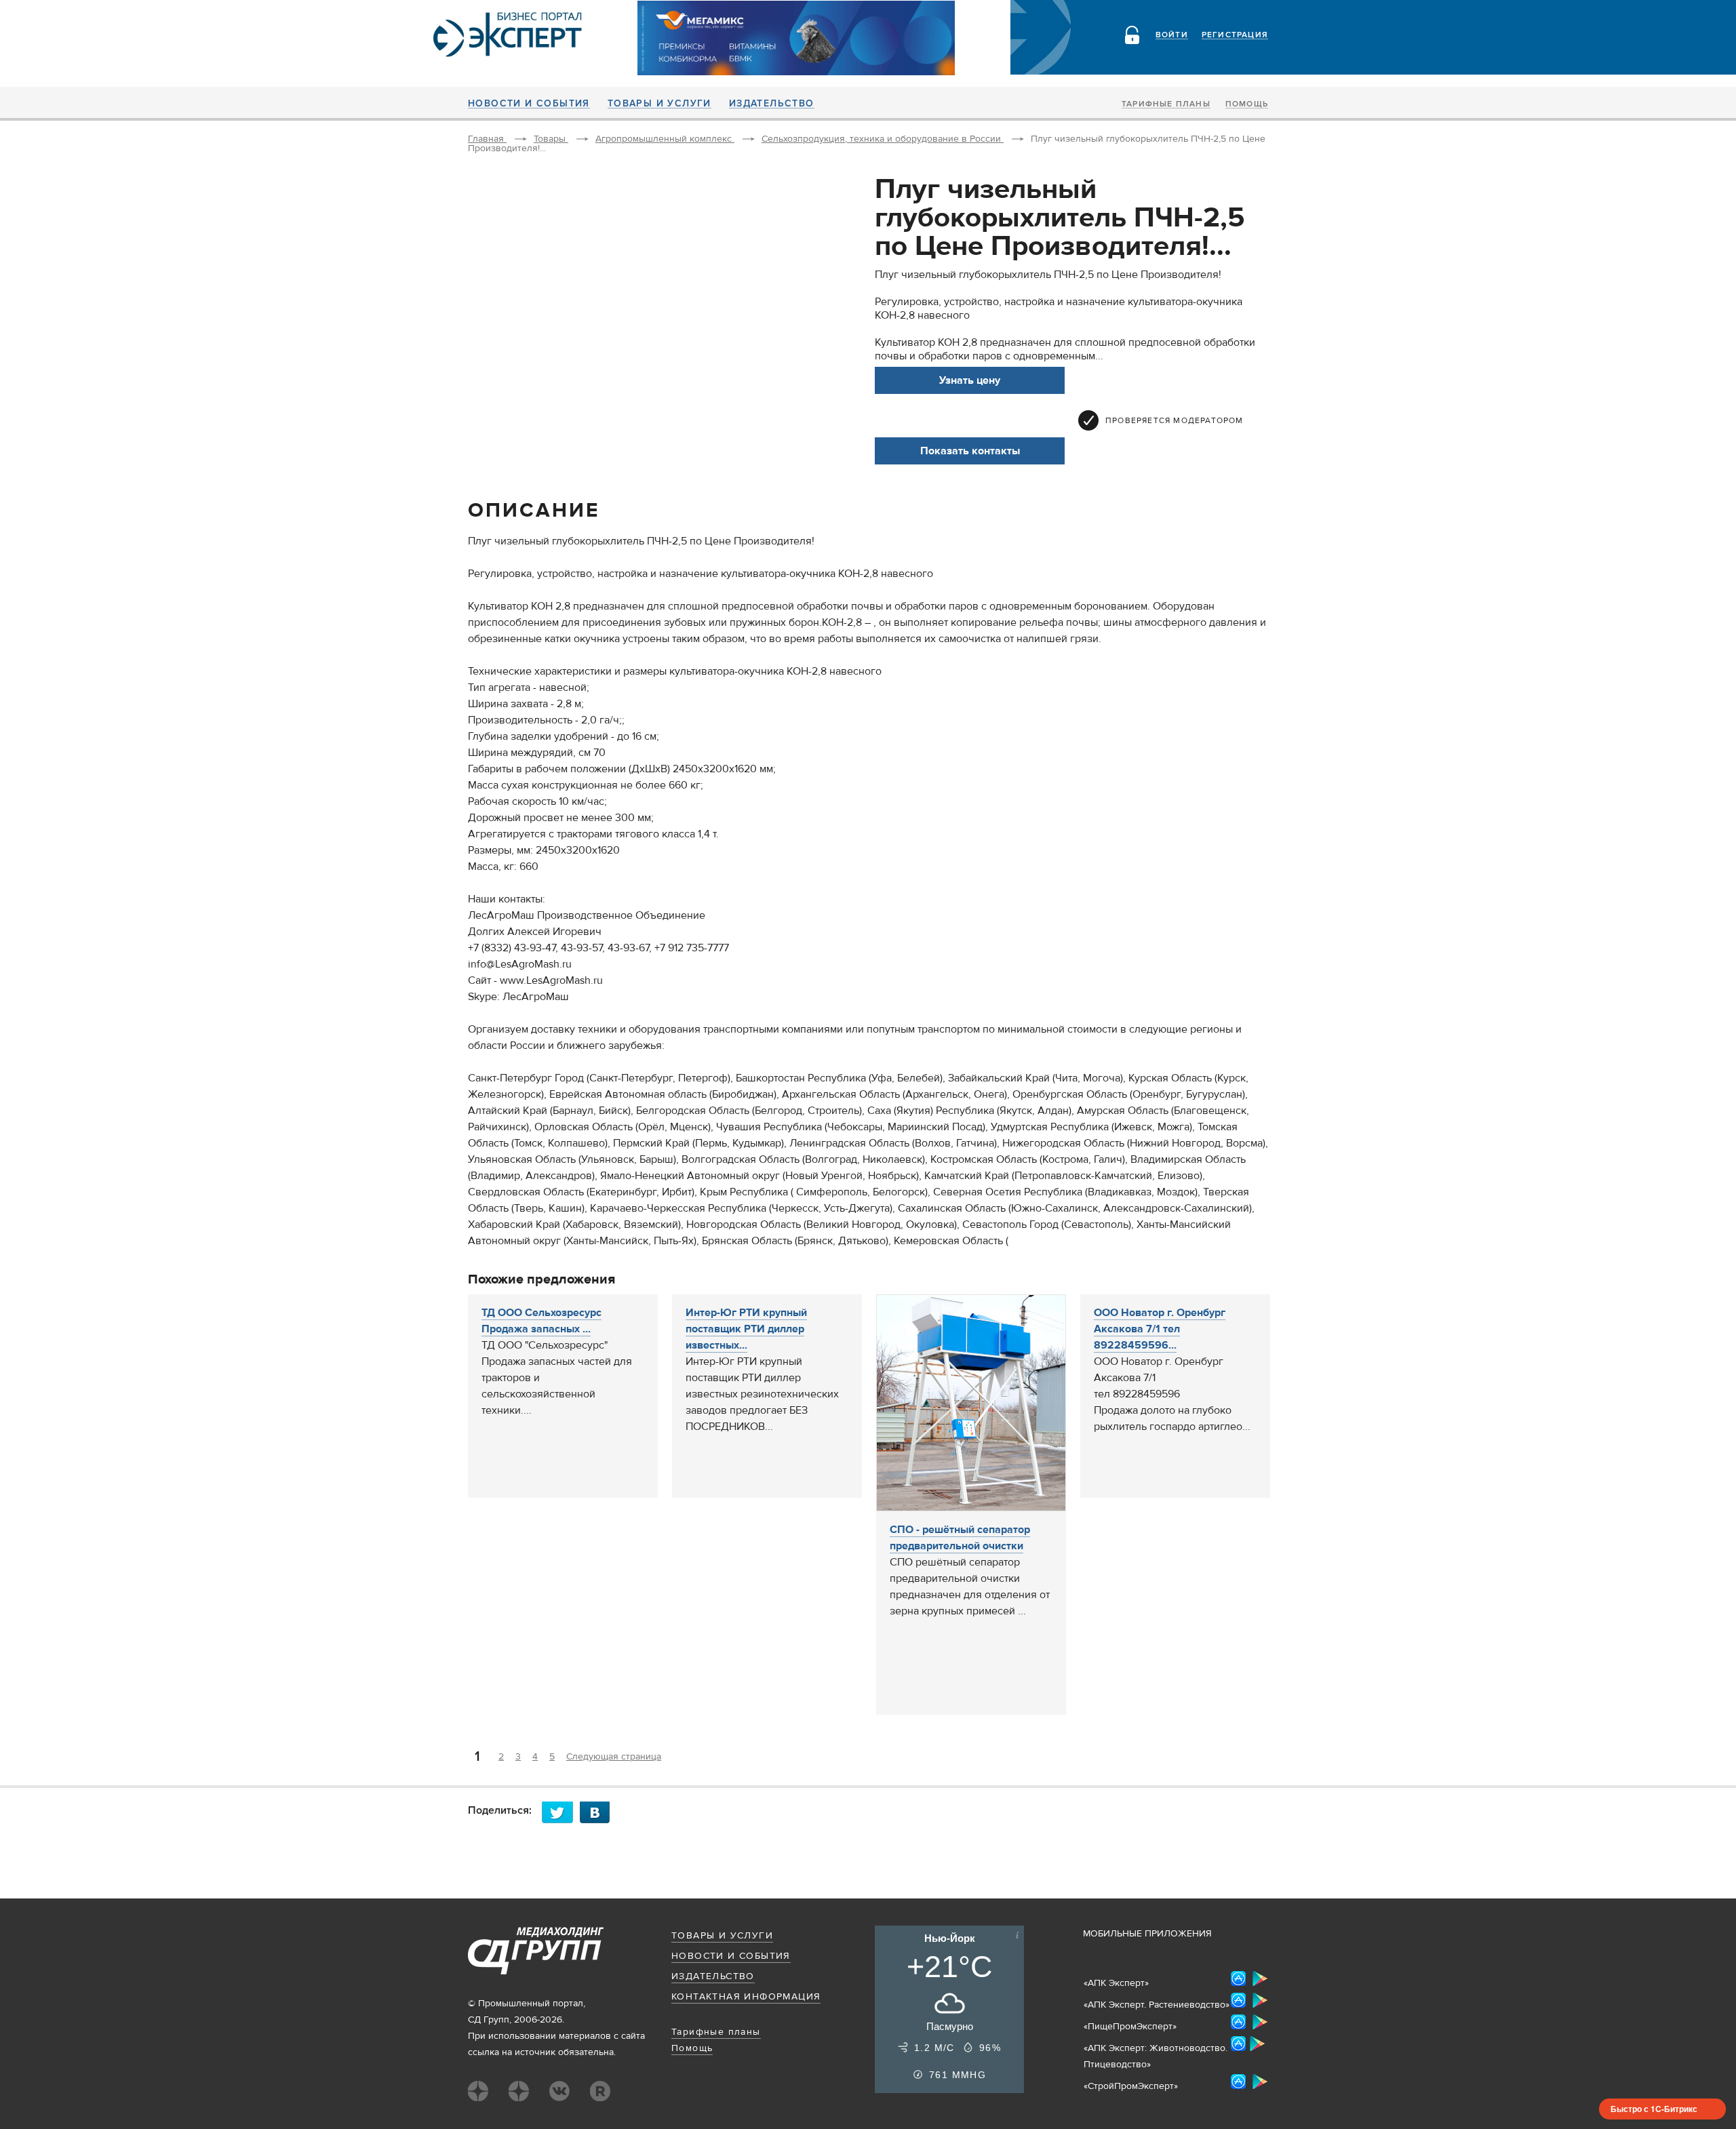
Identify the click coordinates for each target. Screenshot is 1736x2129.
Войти (1172, 35)
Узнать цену (970, 380)
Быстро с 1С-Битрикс (1654, 2109)
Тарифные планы (1166, 104)
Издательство (772, 104)
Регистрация (1235, 35)
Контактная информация (746, 1997)
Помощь (1247, 104)
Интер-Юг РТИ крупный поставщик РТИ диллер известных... (746, 1329)
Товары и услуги (659, 104)
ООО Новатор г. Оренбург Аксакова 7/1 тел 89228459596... (1160, 1329)
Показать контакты (970, 451)
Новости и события (529, 104)
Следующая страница (614, 1757)
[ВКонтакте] (599, 1812)
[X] (561, 1812)
